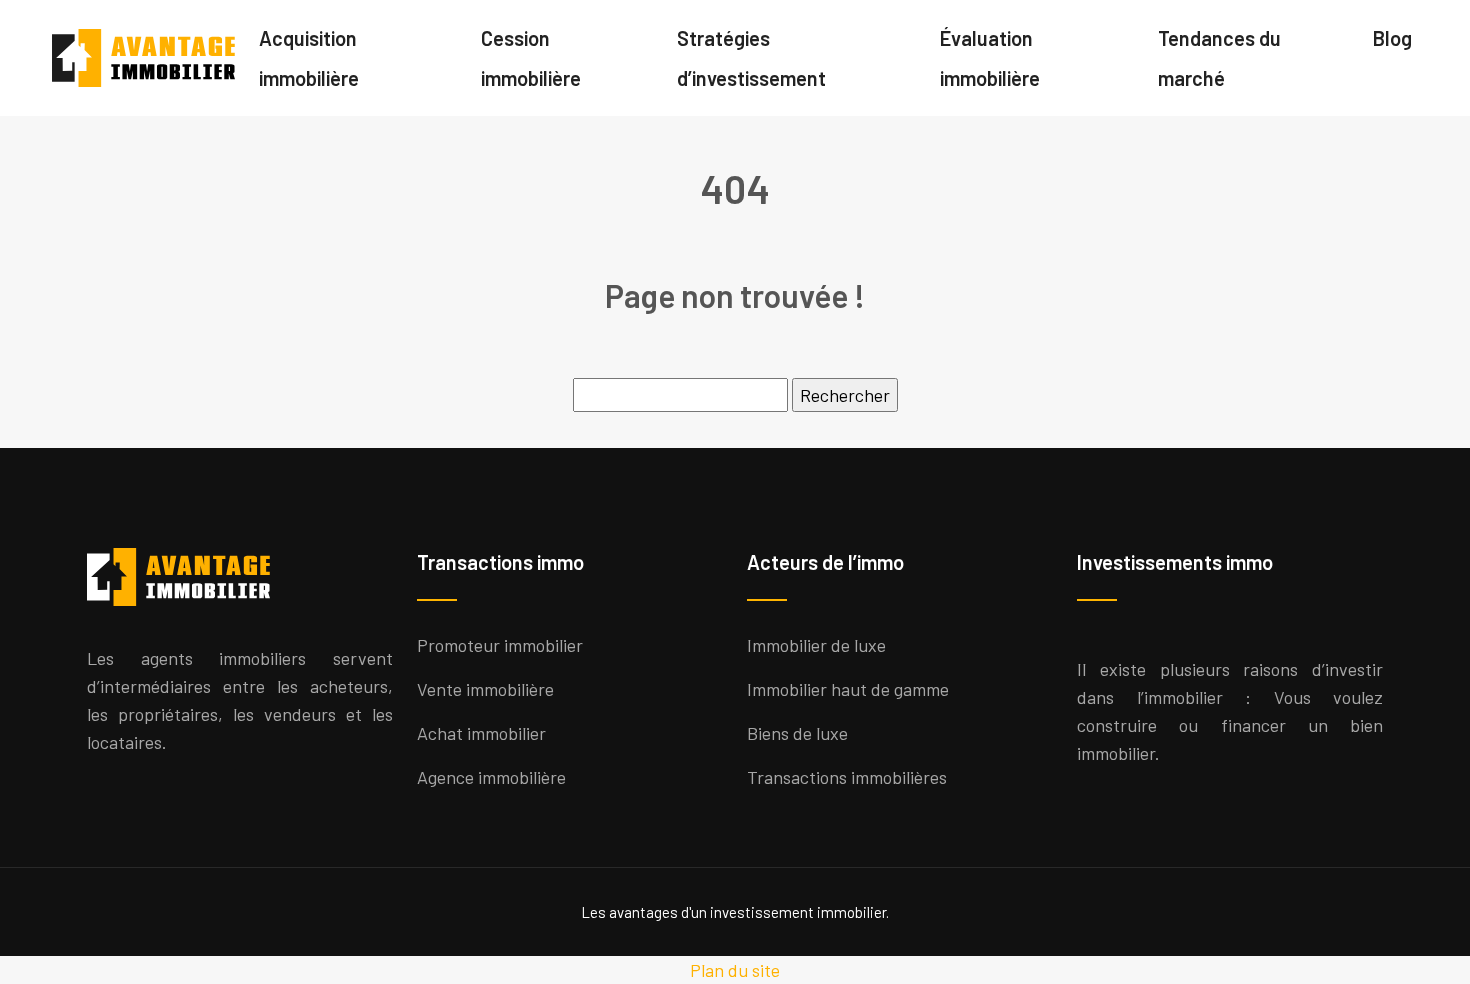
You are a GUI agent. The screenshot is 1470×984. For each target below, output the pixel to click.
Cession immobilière (531, 58)
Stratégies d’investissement (751, 58)
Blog (1392, 38)
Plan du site (735, 970)
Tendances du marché (1219, 58)
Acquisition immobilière (309, 58)
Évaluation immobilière (990, 58)
